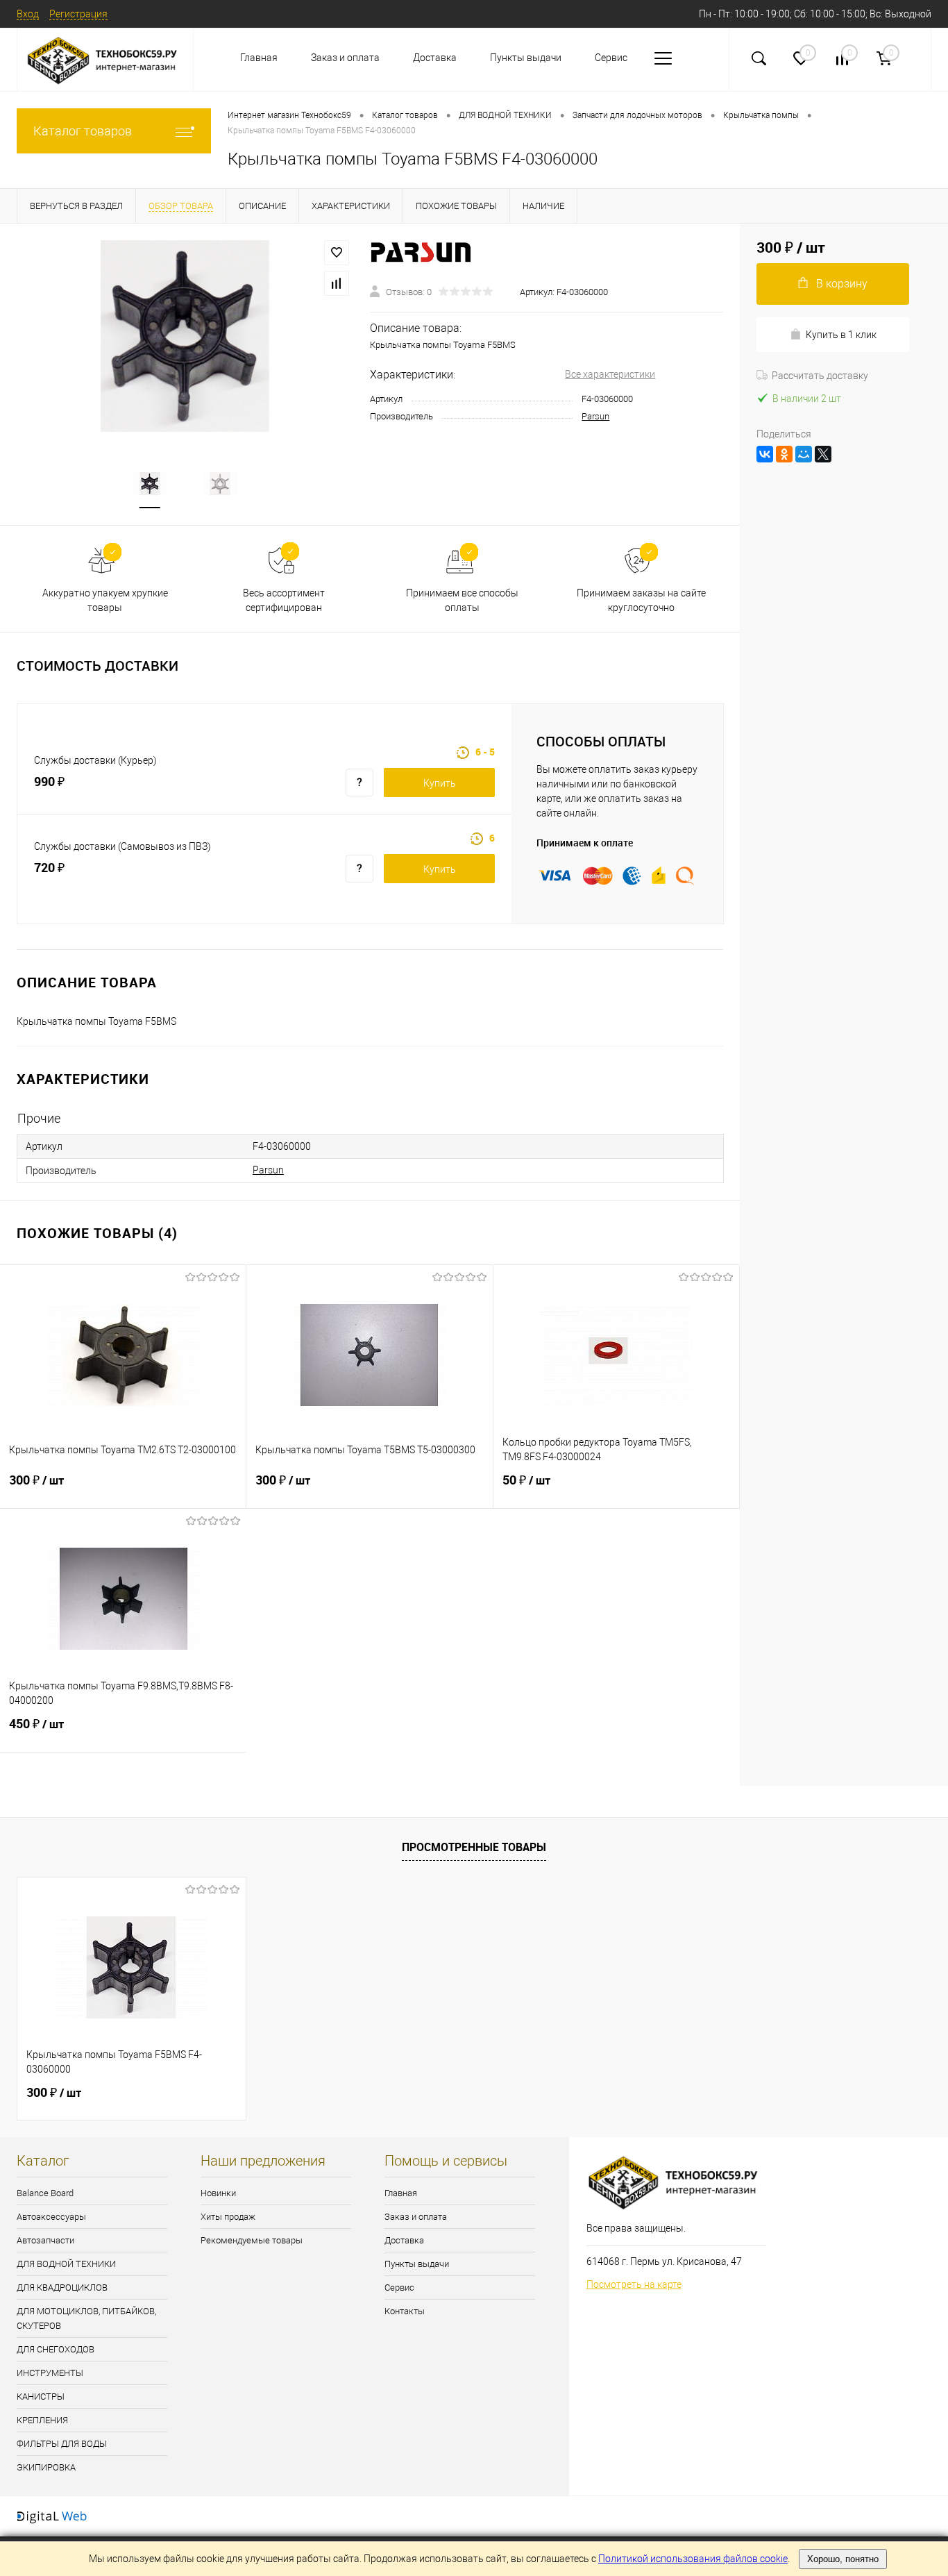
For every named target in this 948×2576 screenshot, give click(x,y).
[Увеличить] (185, 336)
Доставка (435, 58)
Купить (440, 783)
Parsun (595, 416)
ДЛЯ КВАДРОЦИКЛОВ (62, 2288)
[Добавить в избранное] (337, 253)
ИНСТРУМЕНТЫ (50, 2373)
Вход (28, 14)
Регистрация (78, 14)
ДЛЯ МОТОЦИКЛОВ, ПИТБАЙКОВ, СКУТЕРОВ (86, 2318)
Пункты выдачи (526, 58)
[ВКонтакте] (765, 454)
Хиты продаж (228, 2217)
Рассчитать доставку (820, 376)
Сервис (611, 58)
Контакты (405, 2311)
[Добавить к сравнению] (337, 283)
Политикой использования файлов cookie (693, 2559)
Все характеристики (610, 374)
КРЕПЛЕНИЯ (42, 2420)
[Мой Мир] (804, 454)
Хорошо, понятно (843, 2559)
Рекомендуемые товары (252, 2240)
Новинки (218, 2193)
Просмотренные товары (474, 1847)
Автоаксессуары (51, 2217)
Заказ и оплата (345, 58)
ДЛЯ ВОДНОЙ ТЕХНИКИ (66, 2264)
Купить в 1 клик (841, 335)
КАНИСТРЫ (41, 2397)
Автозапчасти (45, 2240)
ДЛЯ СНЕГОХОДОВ (56, 2349)
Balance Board (45, 2193)
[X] (823, 454)
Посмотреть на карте (634, 2284)
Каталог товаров (83, 131)
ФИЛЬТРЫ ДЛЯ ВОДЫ (62, 2444)
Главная (259, 58)
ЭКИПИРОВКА (46, 2467)
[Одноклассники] (784, 454)
